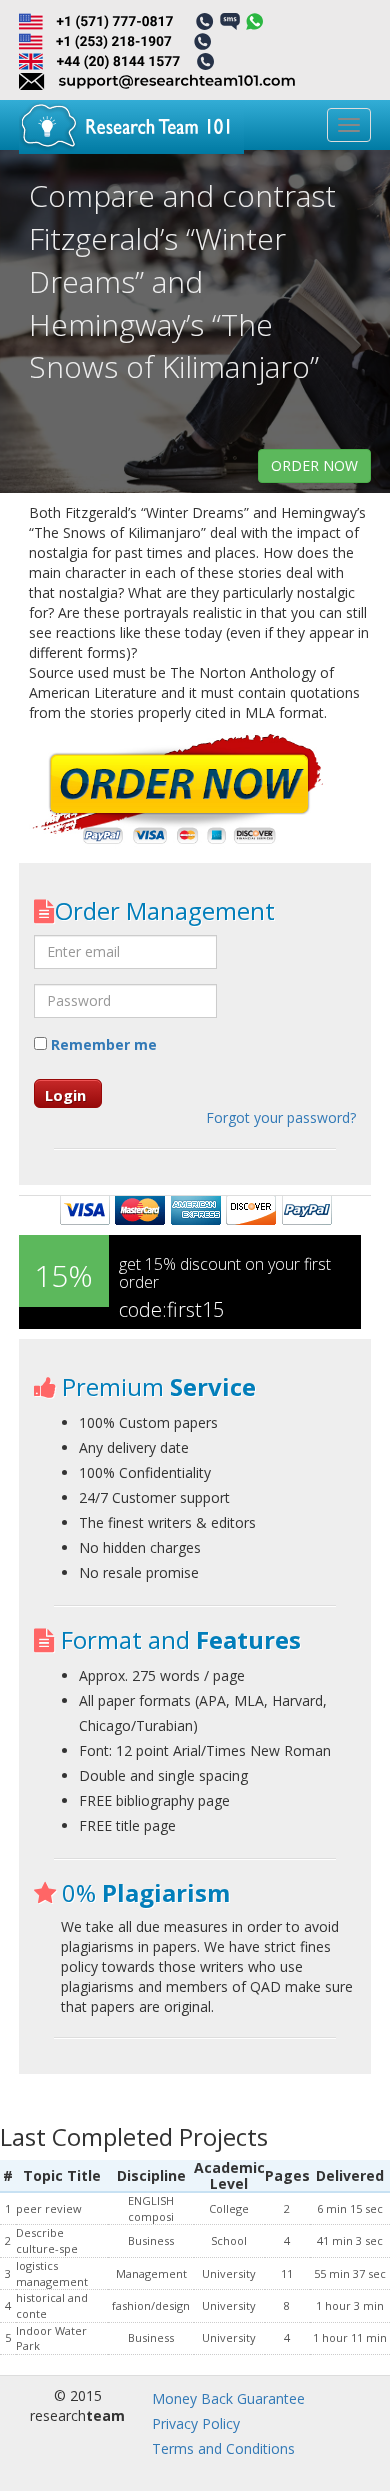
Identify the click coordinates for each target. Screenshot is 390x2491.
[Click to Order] (179, 791)
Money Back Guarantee (228, 2398)
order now (314, 465)
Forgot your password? (281, 1117)
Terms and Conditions (223, 2448)
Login (65, 1095)
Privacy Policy (196, 2423)
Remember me (102, 1044)
